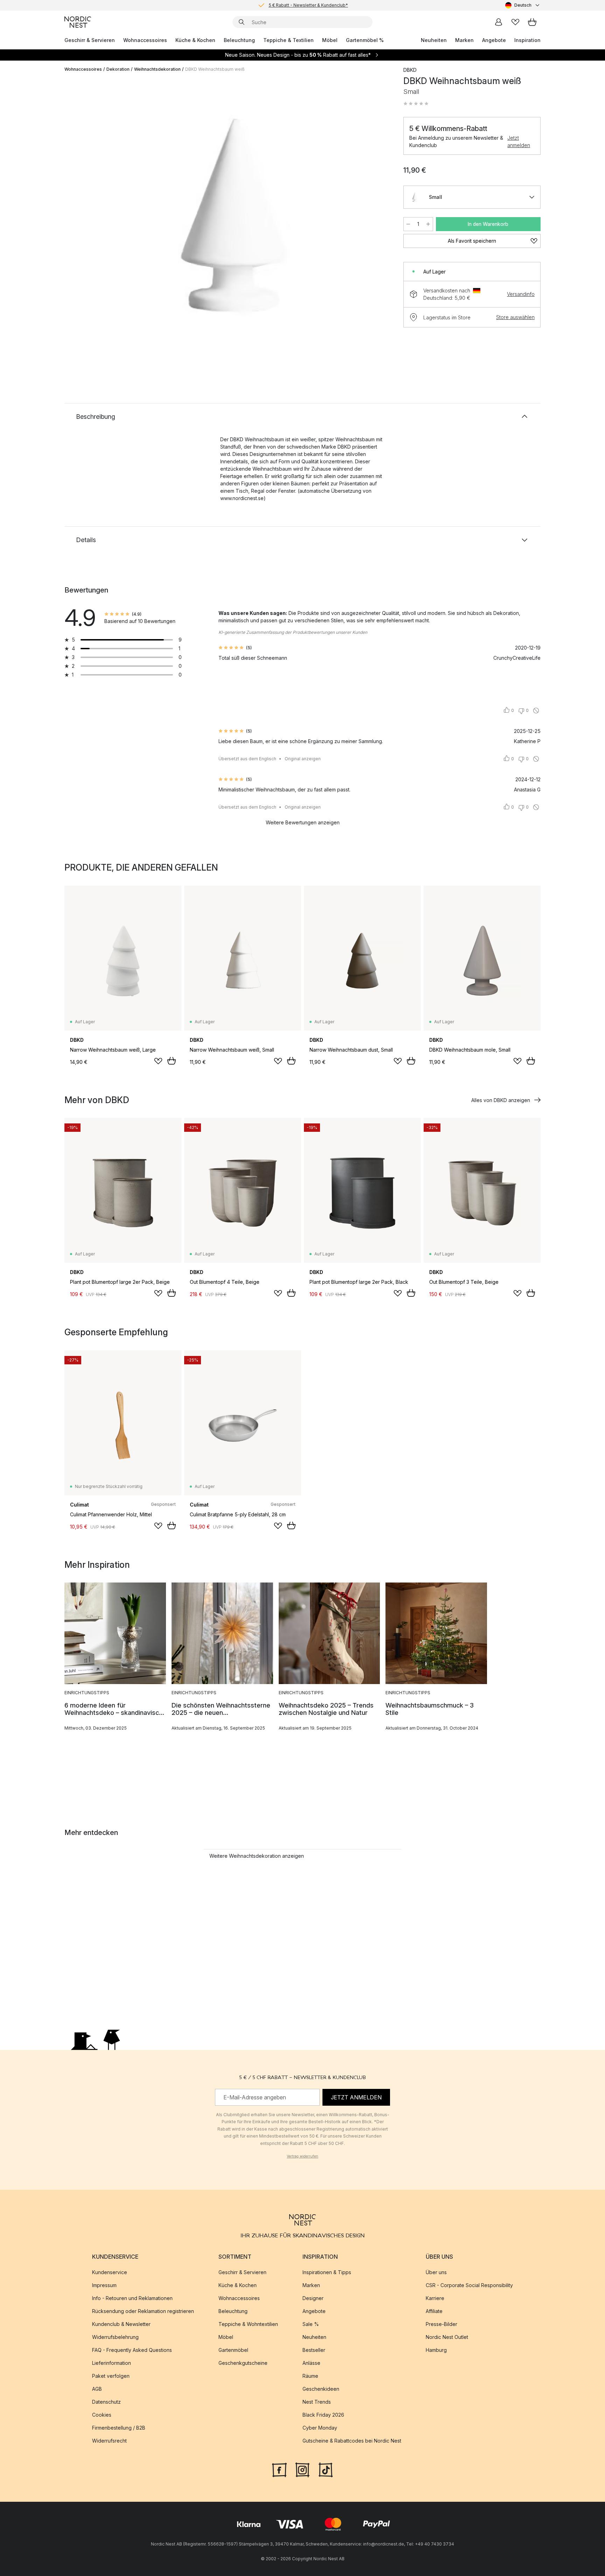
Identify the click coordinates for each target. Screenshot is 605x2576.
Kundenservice (110, 2272)
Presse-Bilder (441, 2324)
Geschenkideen (321, 2389)
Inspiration (527, 40)
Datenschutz (106, 2402)
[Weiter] (377, 219)
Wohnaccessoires (145, 40)
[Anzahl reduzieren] (408, 224)
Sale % (311, 2324)
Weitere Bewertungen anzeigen (303, 822)
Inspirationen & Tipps (327, 2272)
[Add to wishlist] (158, 1061)
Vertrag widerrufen (302, 2156)
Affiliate (434, 2311)
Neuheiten (434, 40)
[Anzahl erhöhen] (428, 224)
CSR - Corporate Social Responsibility (469, 2285)
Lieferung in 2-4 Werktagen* (308, 5)
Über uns (436, 2272)
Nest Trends (317, 2402)
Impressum (104, 2285)
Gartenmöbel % (365, 40)
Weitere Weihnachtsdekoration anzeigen (257, 1856)
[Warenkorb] (532, 22)
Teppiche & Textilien (288, 40)
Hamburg (436, 2350)
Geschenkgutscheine (243, 2363)
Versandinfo (521, 294)
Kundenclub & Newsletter (121, 2324)
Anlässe (311, 2363)
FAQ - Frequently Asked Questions (132, 2350)
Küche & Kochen (195, 40)
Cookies (102, 2415)
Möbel (330, 40)
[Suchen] (242, 22)
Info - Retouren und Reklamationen (132, 2298)
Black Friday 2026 (323, 2415)
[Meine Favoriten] (515, 22)
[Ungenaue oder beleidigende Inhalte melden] (536, 711)
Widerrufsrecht (109, 2441)
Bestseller (314, 2350)
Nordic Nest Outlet (447, 2337)
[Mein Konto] (499, 22)
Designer (313, 2298)
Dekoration (118, 69)
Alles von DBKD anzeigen (501, 1100)
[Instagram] (302, 2469)
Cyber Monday (320, 2428)
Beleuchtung (239, 40)
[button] (416, 104)
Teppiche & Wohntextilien (248, 2324)
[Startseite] (78, 22)
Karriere (435, 2298)
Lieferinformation (112, 2363)
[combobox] (523, 5)
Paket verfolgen (111, 2376)
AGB (97, 2389)
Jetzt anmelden (519, 141)
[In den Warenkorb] (172, 1061)
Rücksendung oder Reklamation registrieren (143, 2311)
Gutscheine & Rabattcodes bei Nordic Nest (352, 2441)
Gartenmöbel (233, 2350)
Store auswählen (515, 317)
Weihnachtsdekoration (157, 69)
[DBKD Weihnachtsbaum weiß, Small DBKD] (232, 218)
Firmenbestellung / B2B (119, 2428)
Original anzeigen (303, 759)
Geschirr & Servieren (90, 40)
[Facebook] (279, 2469)
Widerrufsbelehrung (115, 2337)
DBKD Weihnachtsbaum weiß (215, 69)
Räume (310, 2376)
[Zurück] (88, 219)
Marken (464, 40)
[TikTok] (326, 2469)
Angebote (494, 40)
